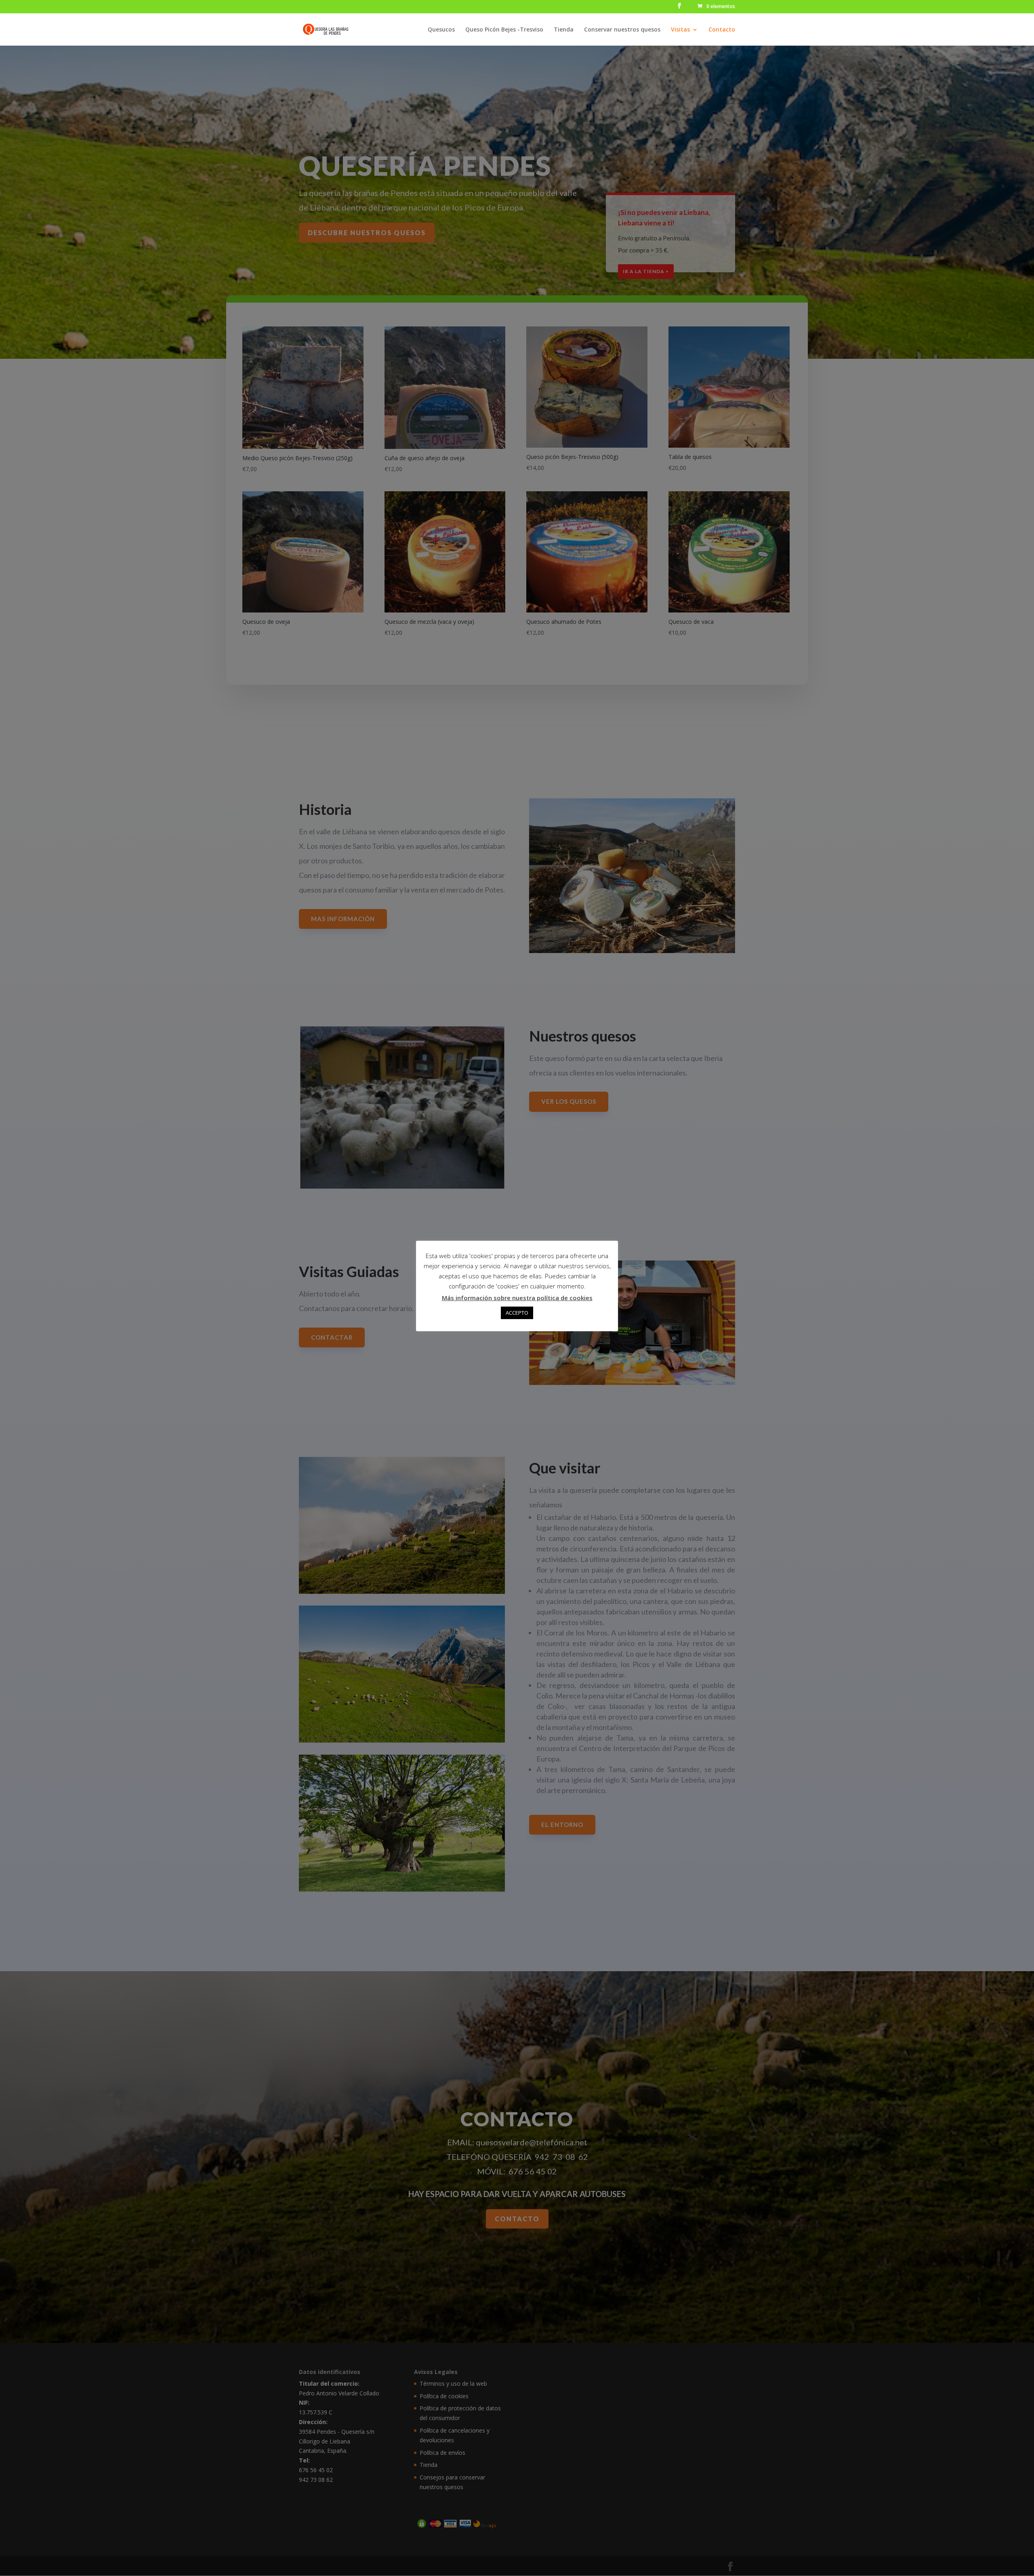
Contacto (722, 30)
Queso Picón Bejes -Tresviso (504, 30)
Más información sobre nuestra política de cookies (517, 1298)
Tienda (564, 30)
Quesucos (441, 30)
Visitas (680, 30)
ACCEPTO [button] (517, 1313)
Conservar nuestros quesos (622, 30)
